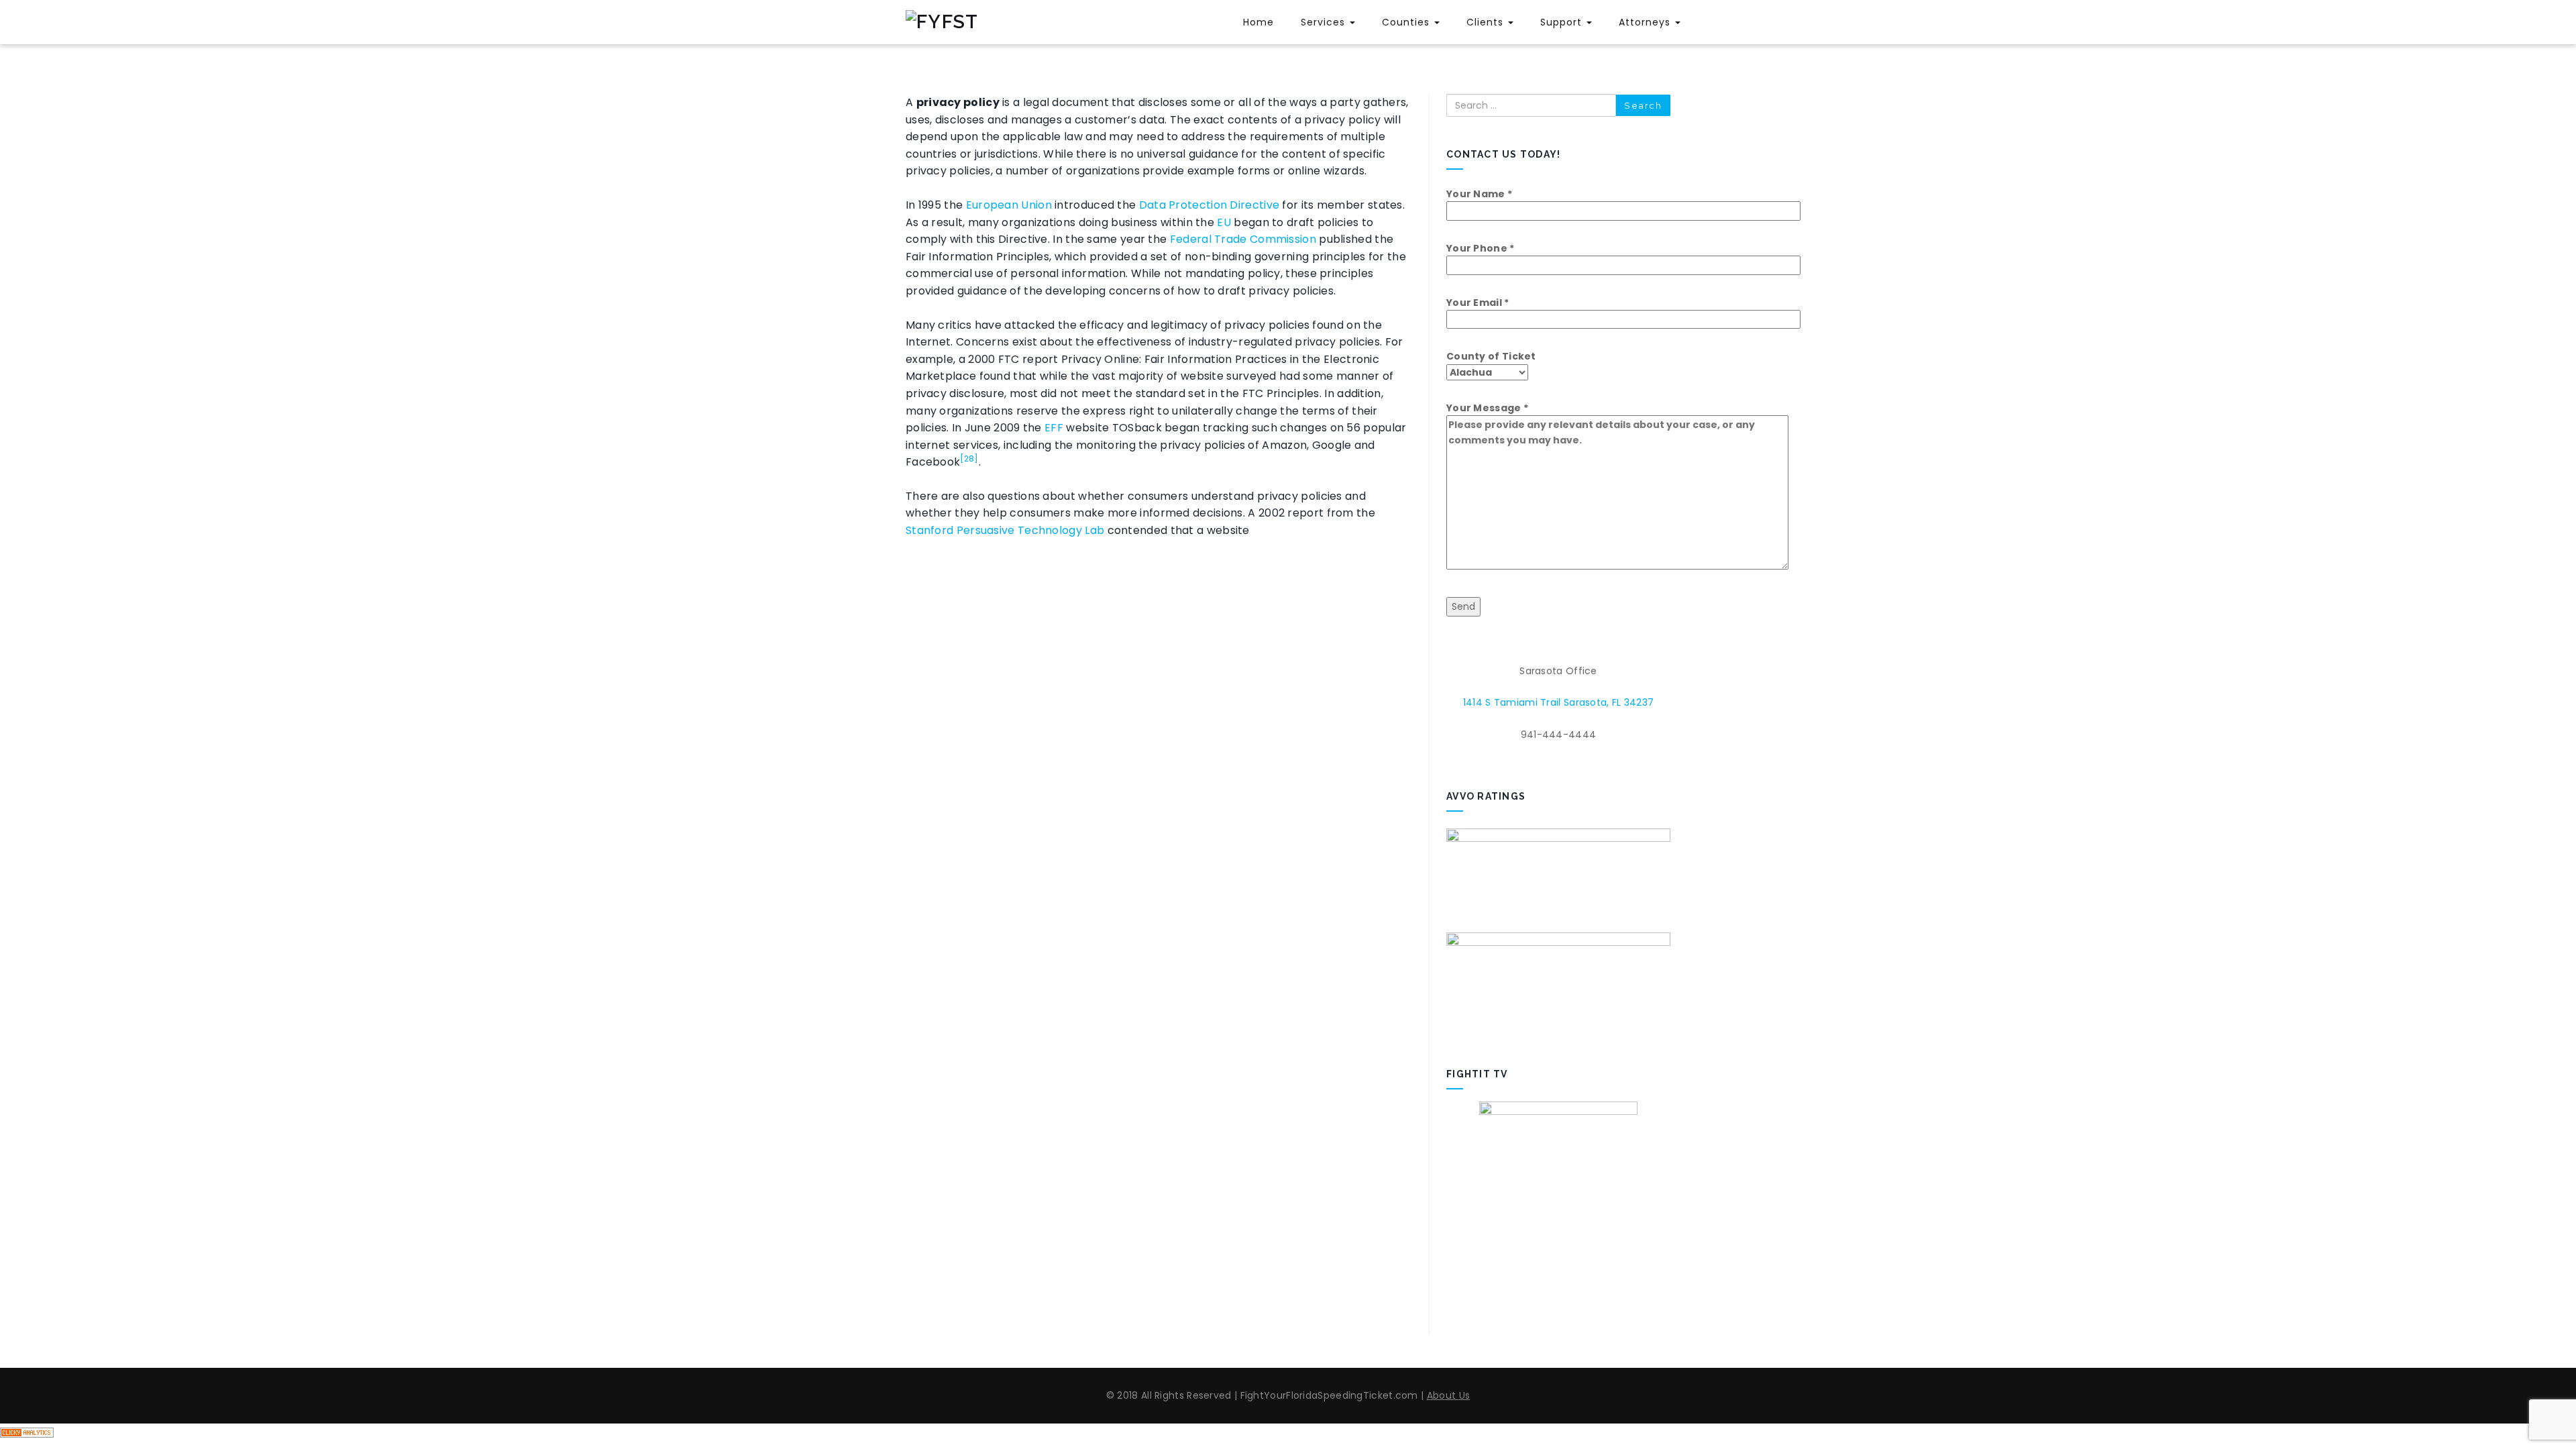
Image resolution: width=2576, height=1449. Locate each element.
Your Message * (1487, 408)
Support (1563, 22)
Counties (1407, 22)
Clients (1487, 22)
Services (1325, 22)
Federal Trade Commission (1243, 239)
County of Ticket (1491, 356)
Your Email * (1478, 303)
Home (1258, 22)
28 (969, 459)
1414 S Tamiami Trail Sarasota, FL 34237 (1559, 702)
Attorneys (1646, 22)
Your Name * (1479, 194)
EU (1224, 222)
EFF (1054, 428)
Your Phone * (1481, 248)
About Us (1448, 1395)
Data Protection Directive (1210, 205)
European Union (1009, 205)
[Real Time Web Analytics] (27, 1432)
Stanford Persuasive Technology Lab (1005, 530)
